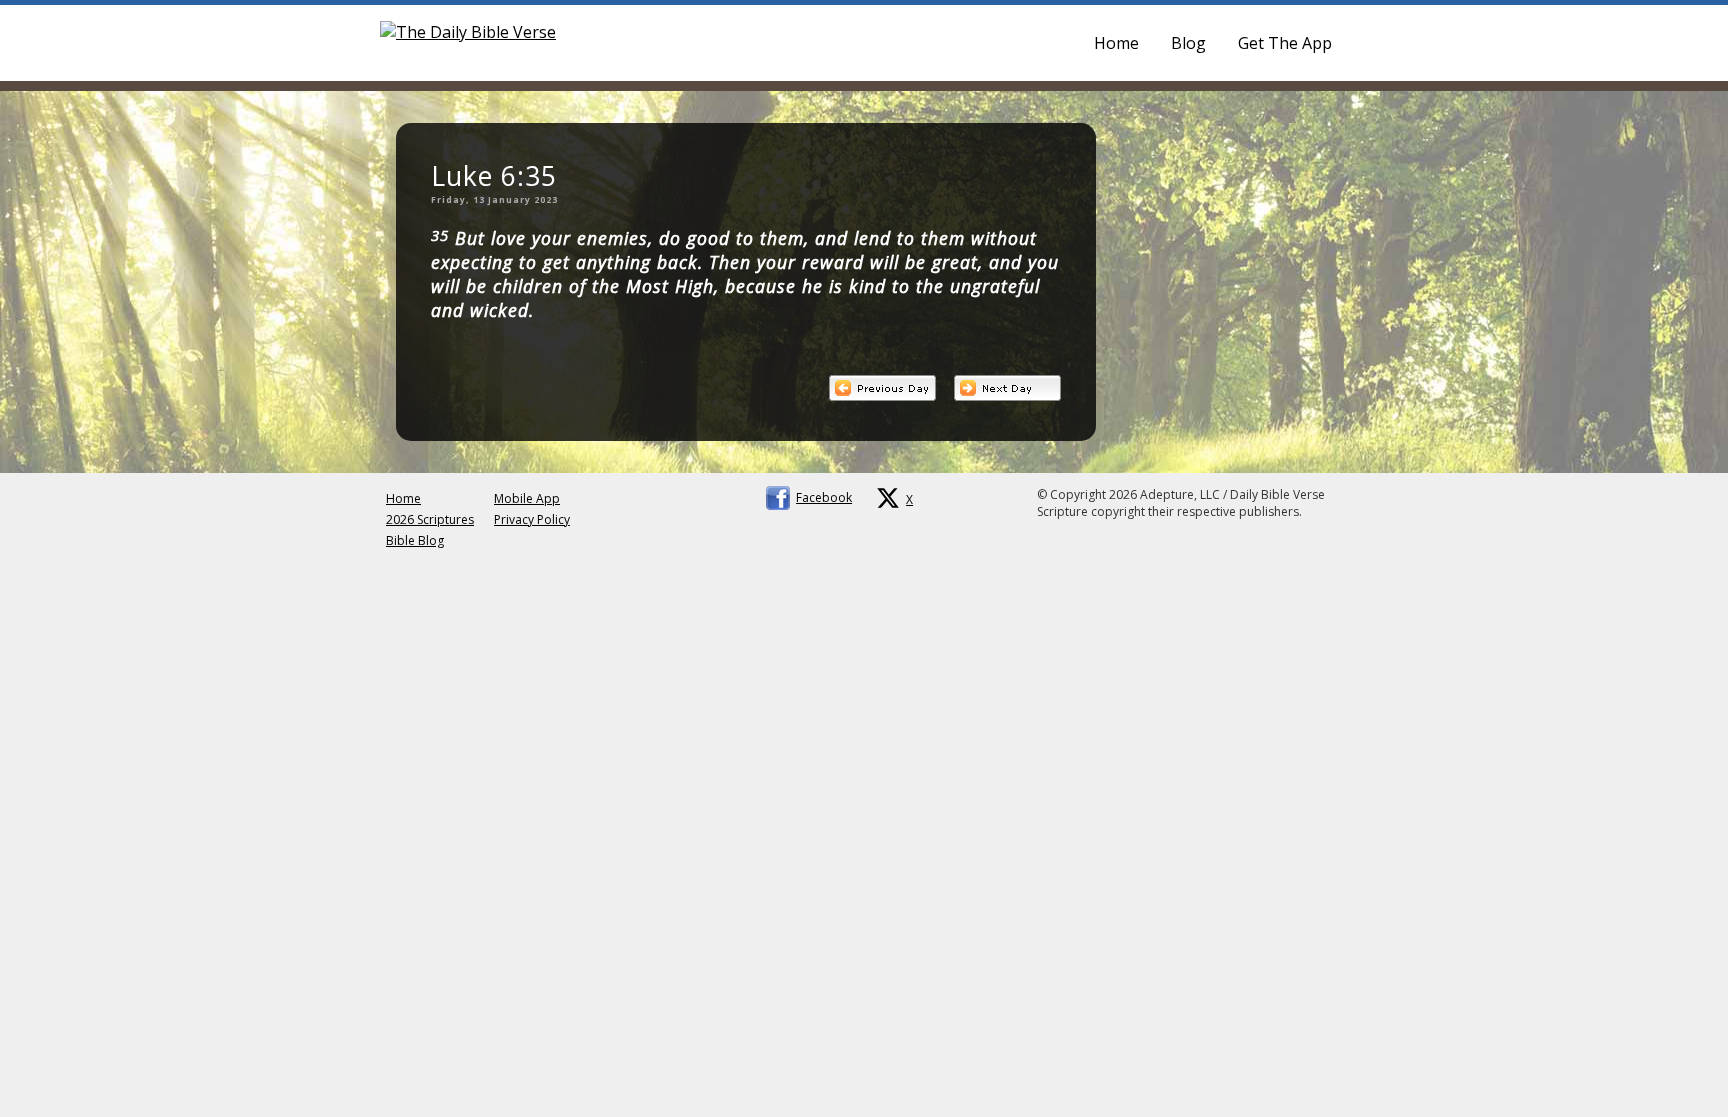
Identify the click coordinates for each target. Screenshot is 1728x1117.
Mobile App (527, 498)
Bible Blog (415, 540)
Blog (1188, 43)
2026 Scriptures (430, 519)
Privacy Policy (532, 519)
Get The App (1285, 43)
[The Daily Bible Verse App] (468, 32)
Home (1116, 43)
